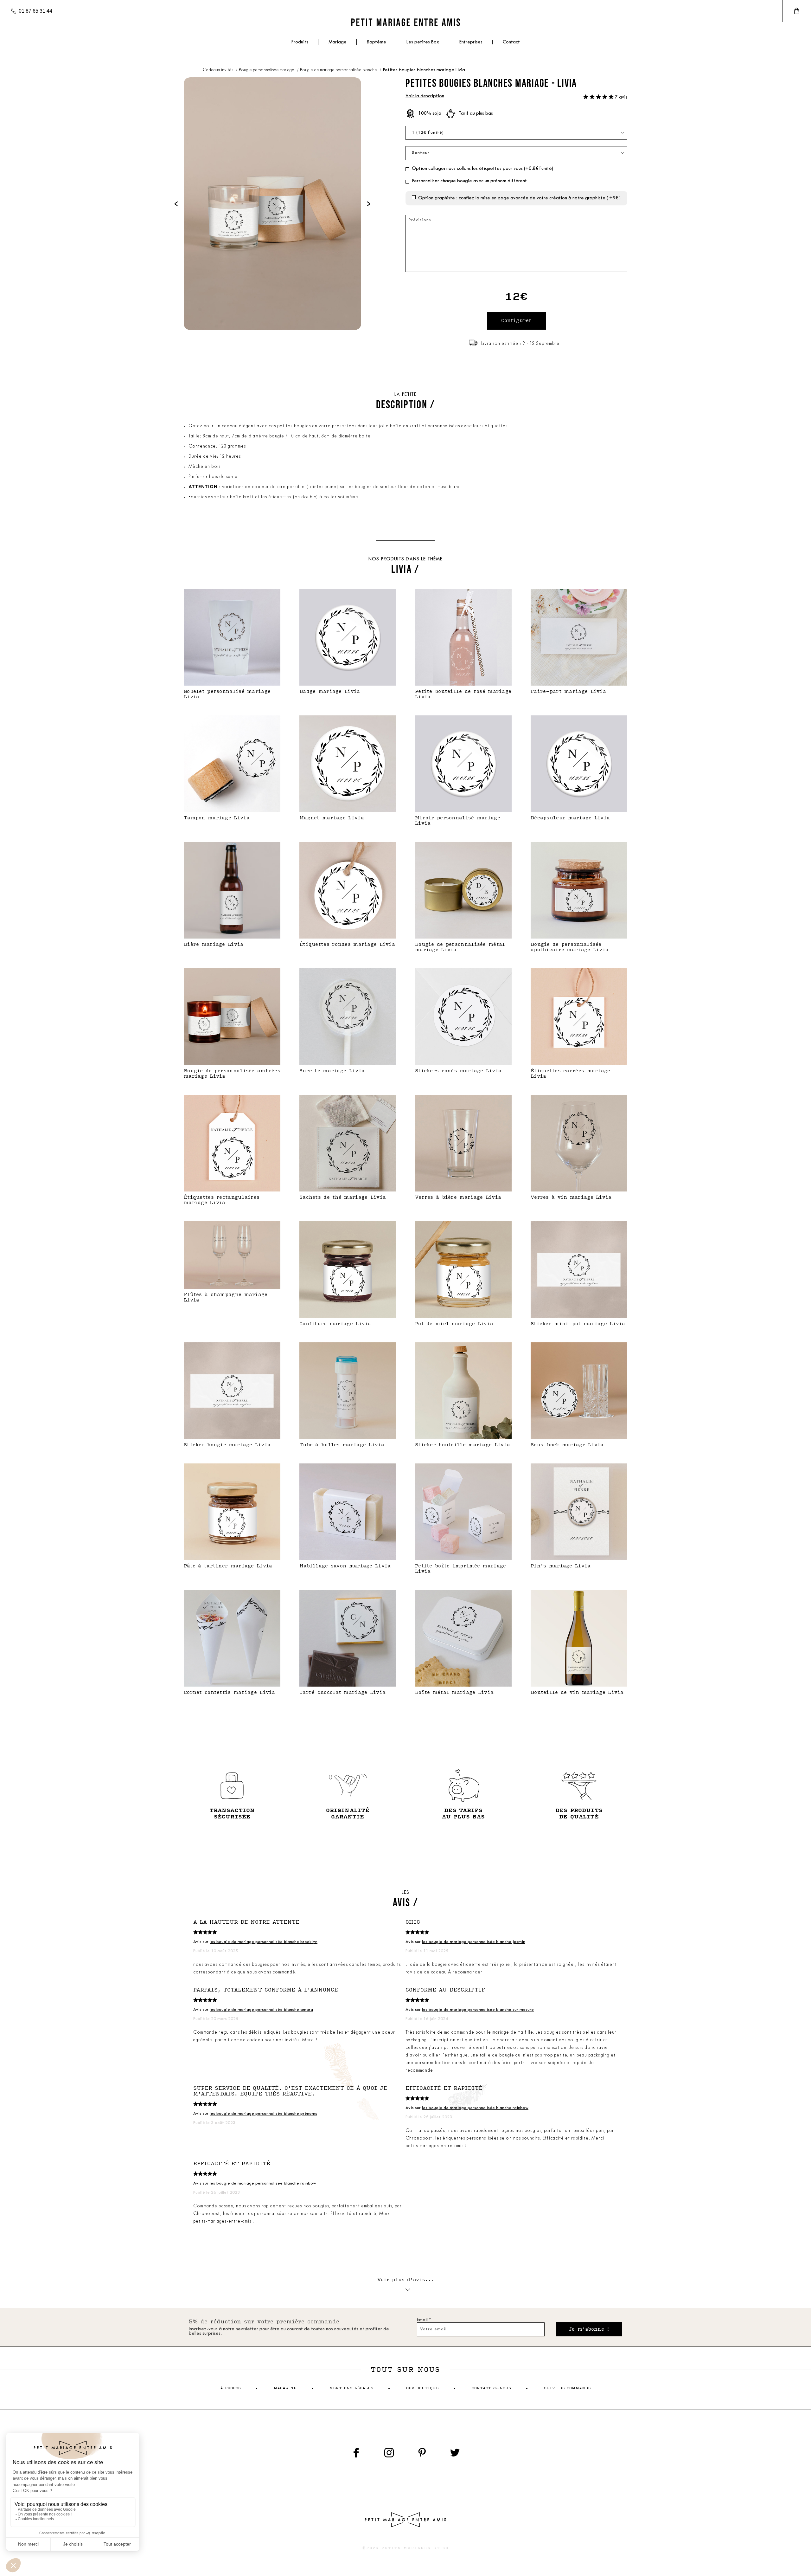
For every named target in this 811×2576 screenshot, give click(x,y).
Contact (511, 42)
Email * (424, 2320)
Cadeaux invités (218, 70)
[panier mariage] (797, 11)
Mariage (338, 42)
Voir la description (425, 96)
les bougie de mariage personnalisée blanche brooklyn (264, 1942)
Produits (300, 42)
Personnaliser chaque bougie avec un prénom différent (469, 181)
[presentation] (176, 204)
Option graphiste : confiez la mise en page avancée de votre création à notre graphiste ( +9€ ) (519, 198)
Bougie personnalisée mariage (267, 70)
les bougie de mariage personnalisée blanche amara (261, 2010)
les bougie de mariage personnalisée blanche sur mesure (478, 2010)
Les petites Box (423, 42)
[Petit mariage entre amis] (405, 22)
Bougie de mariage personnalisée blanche (339, 70)
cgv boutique (422, 2388)
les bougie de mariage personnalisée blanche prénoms (263, 2114)
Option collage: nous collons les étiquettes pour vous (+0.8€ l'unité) (482, 169)
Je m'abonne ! (589, 2329)
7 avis (621, 97)
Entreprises (471, 42)
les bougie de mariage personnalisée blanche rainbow (475, 2108)
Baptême (377, 42)
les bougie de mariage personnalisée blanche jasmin (474, 1942)
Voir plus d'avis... (406, 2280)
